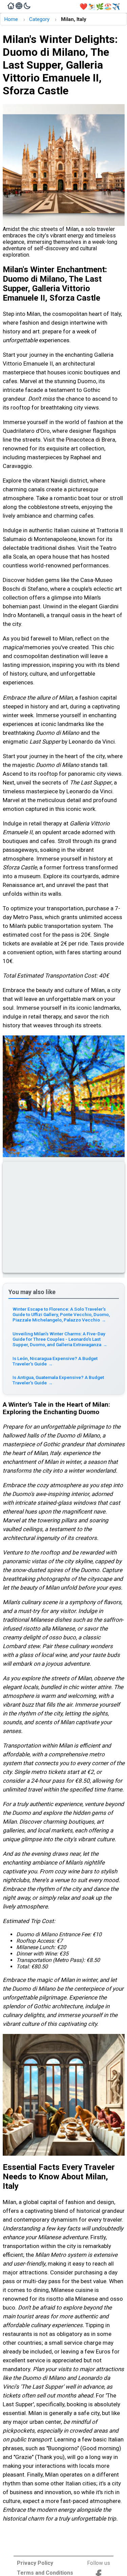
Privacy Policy (35, 2563)
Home (11, 19)
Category (39, 19)
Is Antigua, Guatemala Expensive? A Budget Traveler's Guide (58, 1380)
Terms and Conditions (45, 2573)
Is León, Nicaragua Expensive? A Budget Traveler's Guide (55, 1361)
